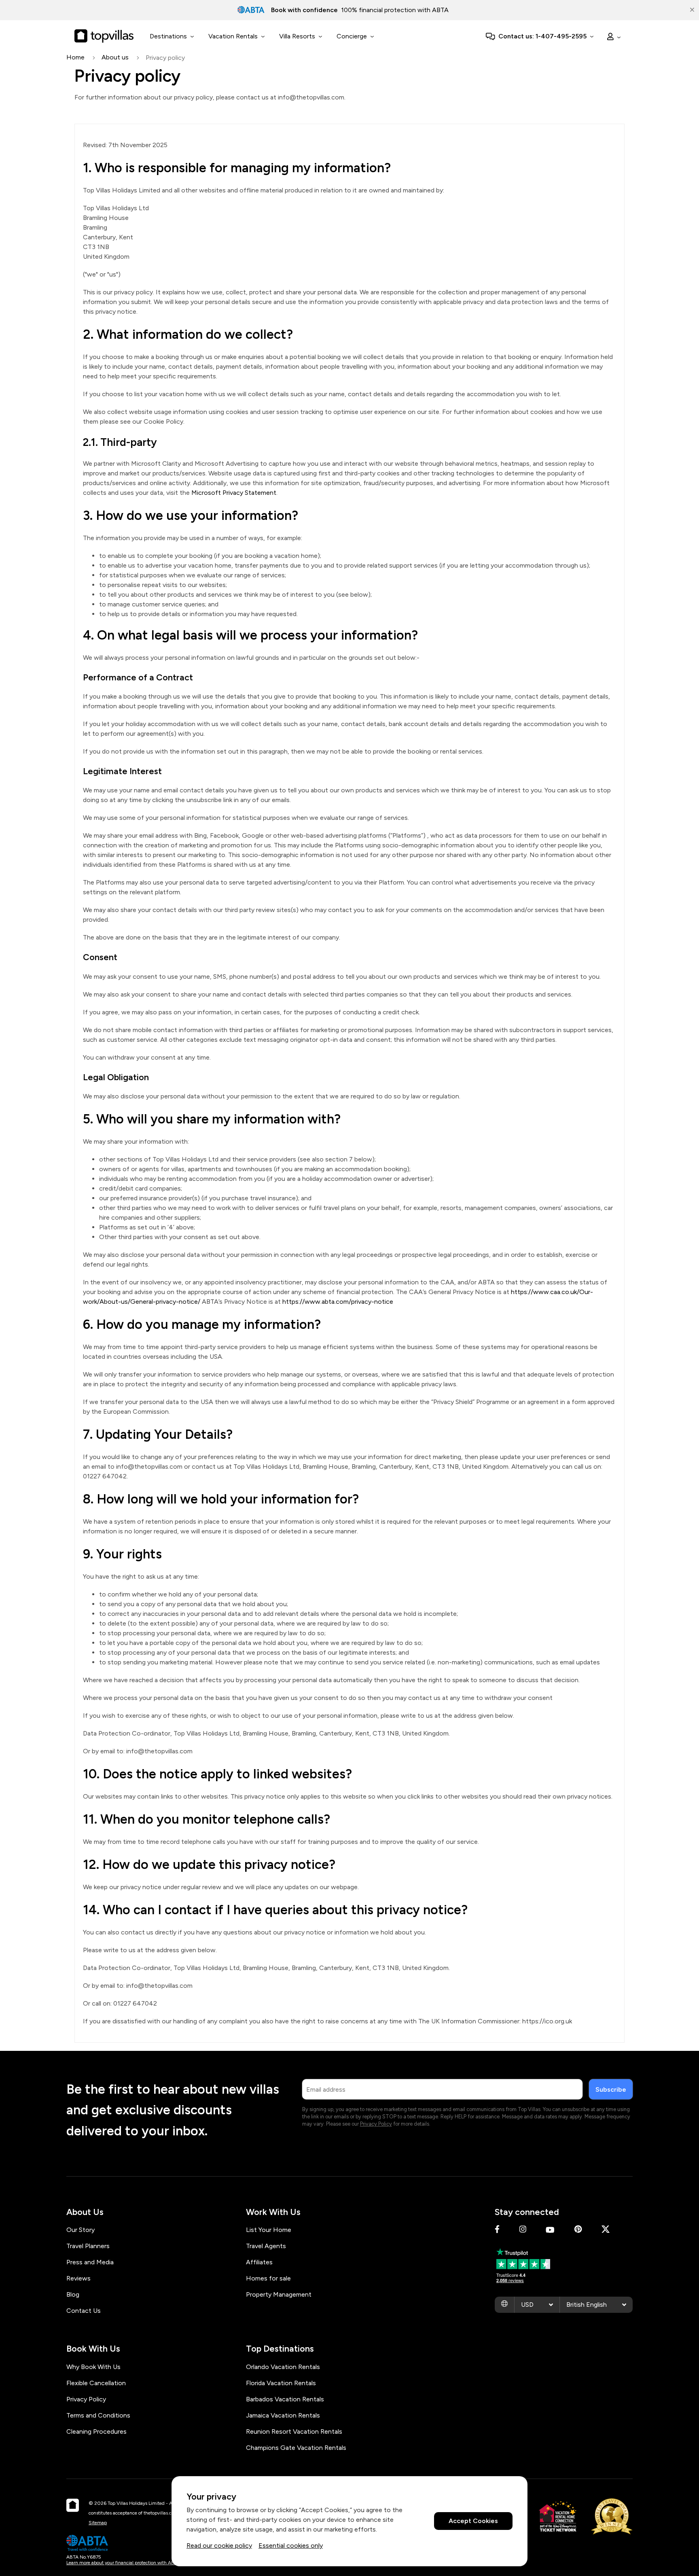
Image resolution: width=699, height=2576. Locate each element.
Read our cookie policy (219, 2545)
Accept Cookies (473, 2521)
